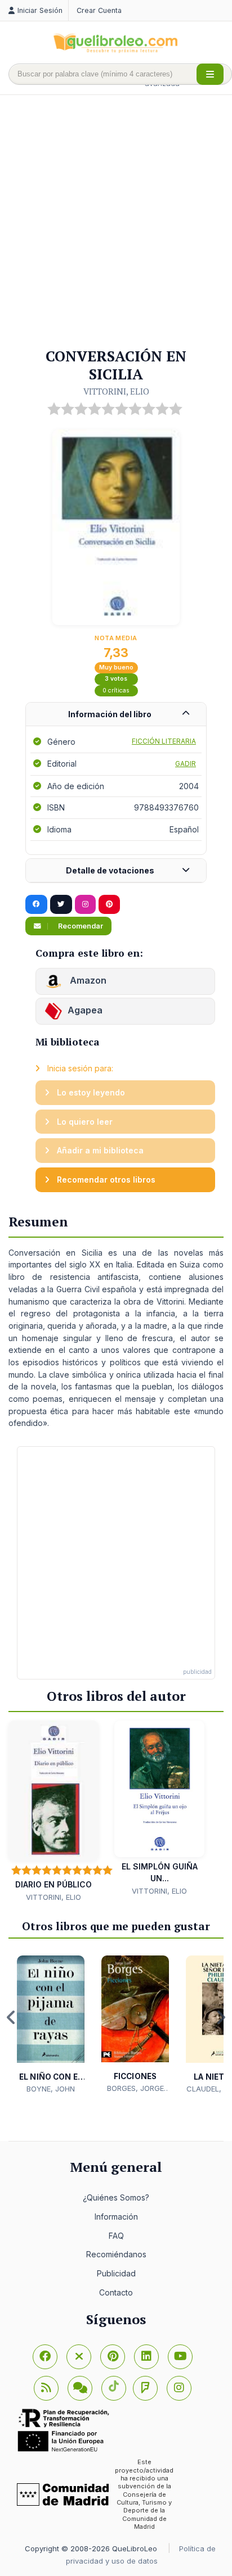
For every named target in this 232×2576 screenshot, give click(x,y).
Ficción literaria (164, 741)
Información (116, 2217)
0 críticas (116, 691)
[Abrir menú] (210, 74)
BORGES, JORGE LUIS (135, 2089)
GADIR (186, 764)
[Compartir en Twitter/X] (61, 904)
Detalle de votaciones (110, 870)
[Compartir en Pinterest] (109, 904)
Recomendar (80, 926)
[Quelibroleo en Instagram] (85, 904)
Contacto (116, 2292)
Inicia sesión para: (79, 1068)
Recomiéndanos (116, 2254)
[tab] (116, 715)
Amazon (87, 981)
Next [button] (221, 2017)
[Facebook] (45, 2357)
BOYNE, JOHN (51, 2089)
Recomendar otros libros (105, 1180)
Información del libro (110, 714)
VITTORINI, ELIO (116, 391)
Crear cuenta (99, 10)
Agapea (85, 1011)
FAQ (116, 2236)
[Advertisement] (116, 222)
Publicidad (116, 2273)
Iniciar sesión (40, 10)
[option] (51, 2025)
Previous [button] (11, 2017)
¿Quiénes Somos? (116, 2197)
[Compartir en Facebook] (36, 904)
